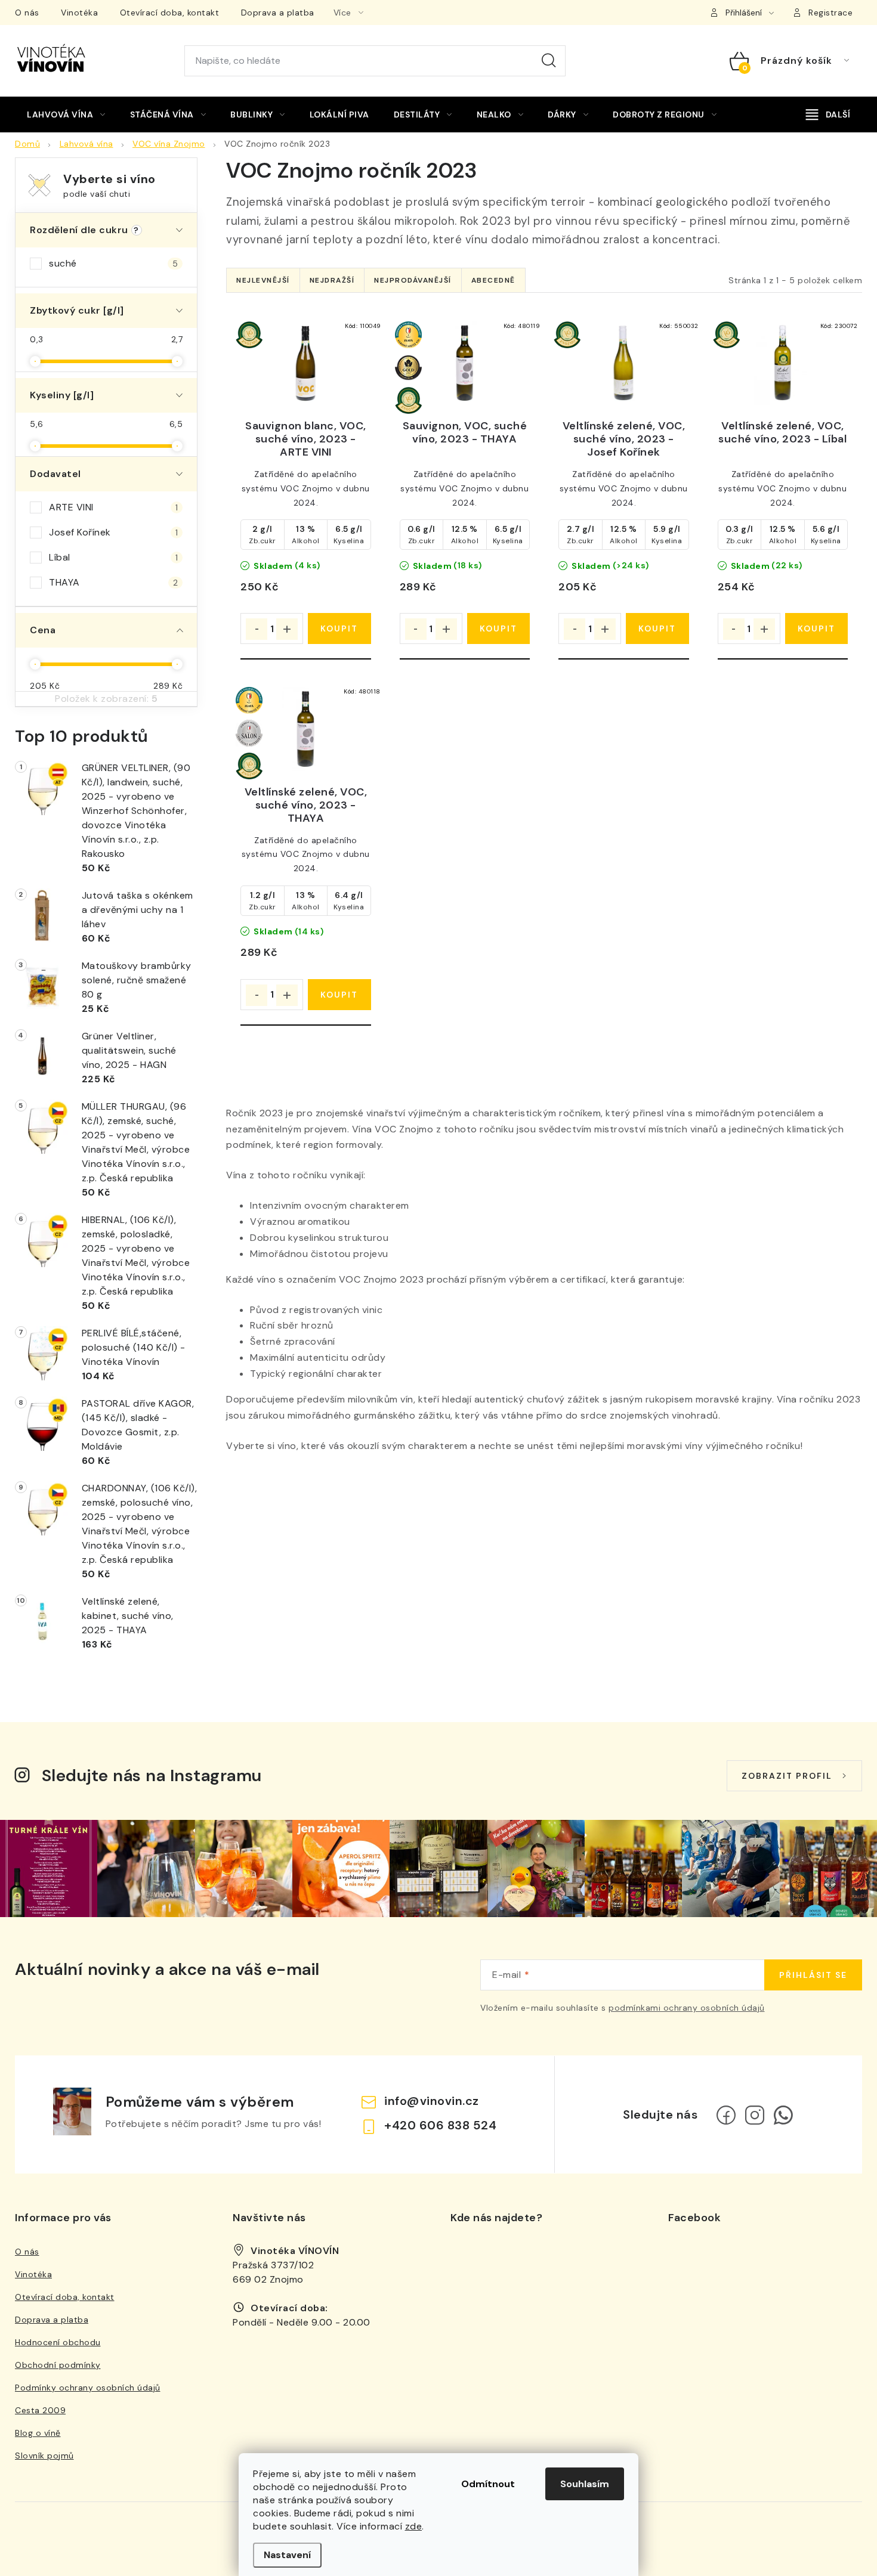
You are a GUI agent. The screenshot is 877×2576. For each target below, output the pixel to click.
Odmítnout (488, 2484)
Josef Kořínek (113, 532)
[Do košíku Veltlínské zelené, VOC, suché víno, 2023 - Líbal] (816, 628)
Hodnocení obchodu (58, 2342)
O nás (27, 13)
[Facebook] (726, 2115)
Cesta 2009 (40, 2410)
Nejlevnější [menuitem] (263, 280)
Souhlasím (585, 2484)
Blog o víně (38, 2433)
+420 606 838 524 (440, 2125)
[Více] (828, 114)
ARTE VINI (113, 507)
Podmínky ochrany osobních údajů (88, 2388)
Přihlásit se (813, 1975)
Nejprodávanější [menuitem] (413, 280)
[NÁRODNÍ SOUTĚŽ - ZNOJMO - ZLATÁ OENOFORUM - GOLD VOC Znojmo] (465, 363)
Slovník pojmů (44, 2456)
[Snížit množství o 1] (257, 629)
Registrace (830, 13)
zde (414, 2526)
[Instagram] (755, 2115)
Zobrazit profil (787, 1776)
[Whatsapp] (783, 2115)
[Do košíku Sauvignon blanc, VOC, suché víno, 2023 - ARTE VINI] (339, 628)
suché (113, 263)
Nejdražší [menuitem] (332, 280)
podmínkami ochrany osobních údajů (687, 2008)
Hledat (549, 61)
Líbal (113, 557)
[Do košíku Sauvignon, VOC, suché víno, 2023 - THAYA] (498, 628)
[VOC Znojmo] (306, 363)
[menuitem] (66, 114)
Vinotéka (79, 13)
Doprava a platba (278, 13)
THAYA (113, 582)
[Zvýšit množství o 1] (287, 629)
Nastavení (287, 2555)
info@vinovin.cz (432, 2101)
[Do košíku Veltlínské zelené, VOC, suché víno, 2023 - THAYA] (339, 995)
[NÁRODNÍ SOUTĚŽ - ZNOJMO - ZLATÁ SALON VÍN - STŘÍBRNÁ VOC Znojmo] (306, 729)
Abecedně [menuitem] (493, 280)
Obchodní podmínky (58, 2365)
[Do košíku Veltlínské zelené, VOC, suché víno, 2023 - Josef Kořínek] (657, 628)
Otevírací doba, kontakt (170, 13)
